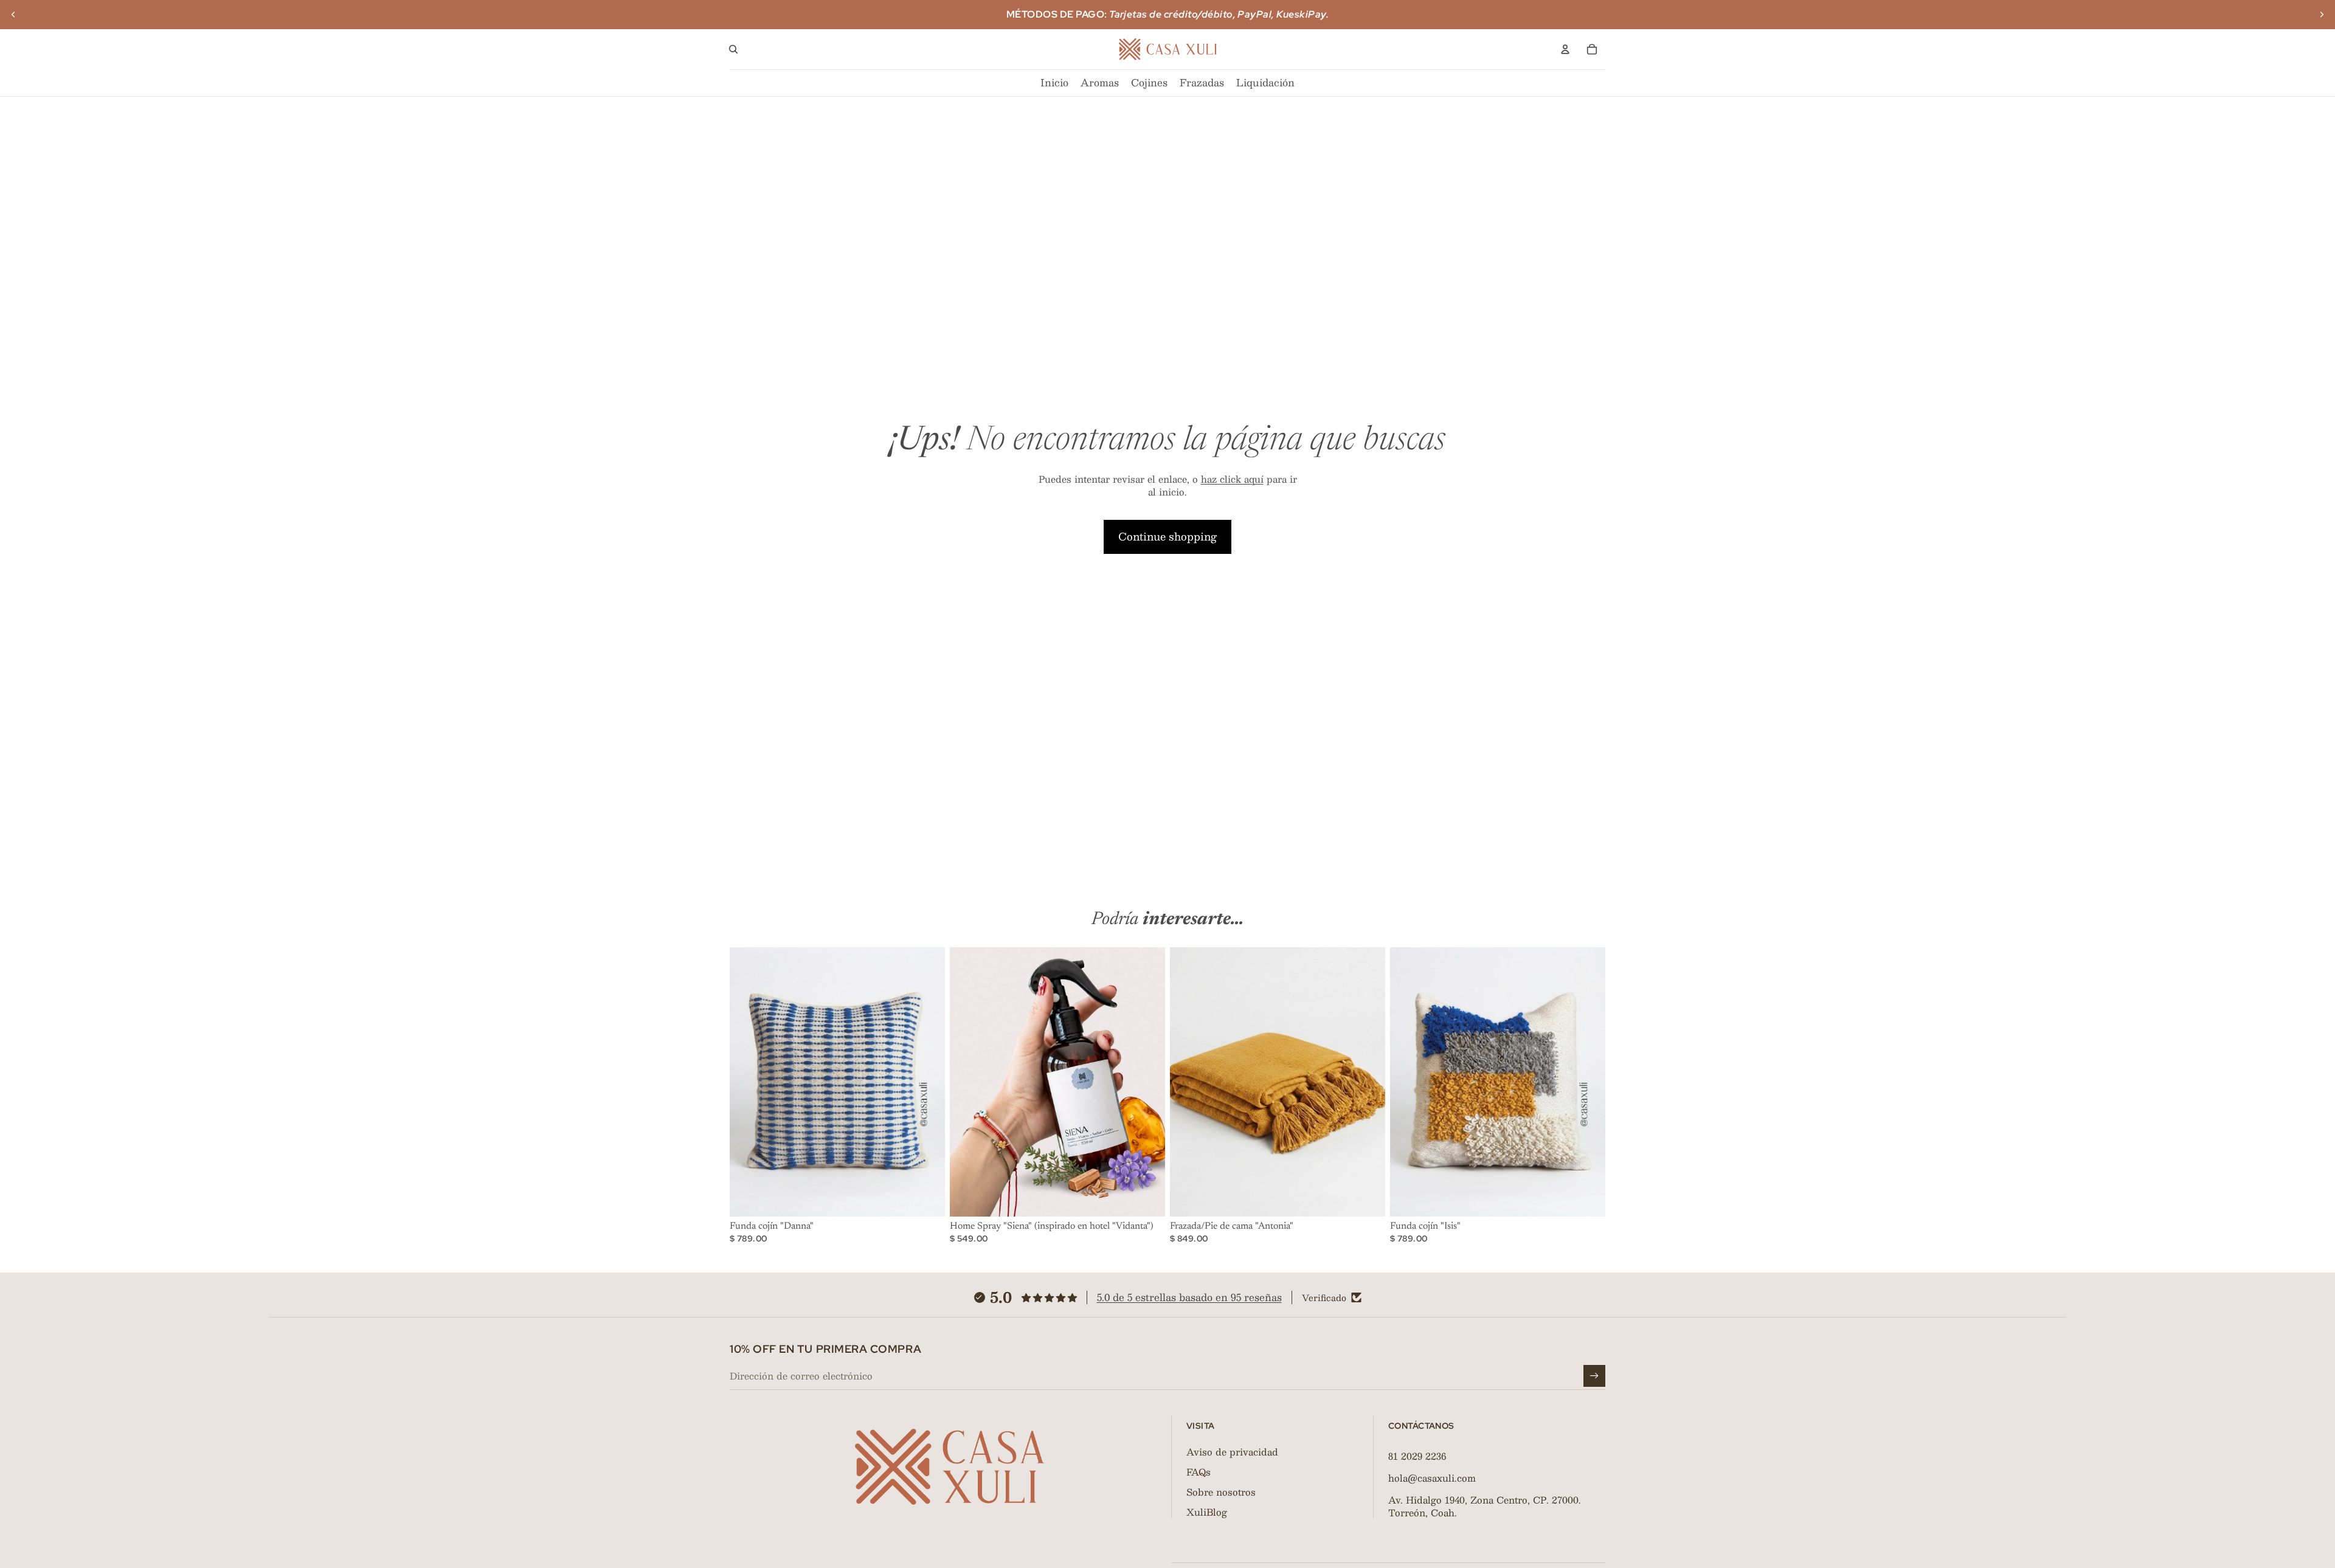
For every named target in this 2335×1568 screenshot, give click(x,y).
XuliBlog (1207, 1512)
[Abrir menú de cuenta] (1565, 49)
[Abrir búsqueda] (733, 49)
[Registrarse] (1594, 1376)
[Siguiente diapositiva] (2322, 15)
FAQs (1199, 1472)
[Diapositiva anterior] (13, 15)
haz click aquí (1232, 479)
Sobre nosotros (1221, 1492)
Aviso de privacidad (1232, 1452)
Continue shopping (1167, 536)
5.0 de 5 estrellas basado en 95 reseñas (1189, 1297)
